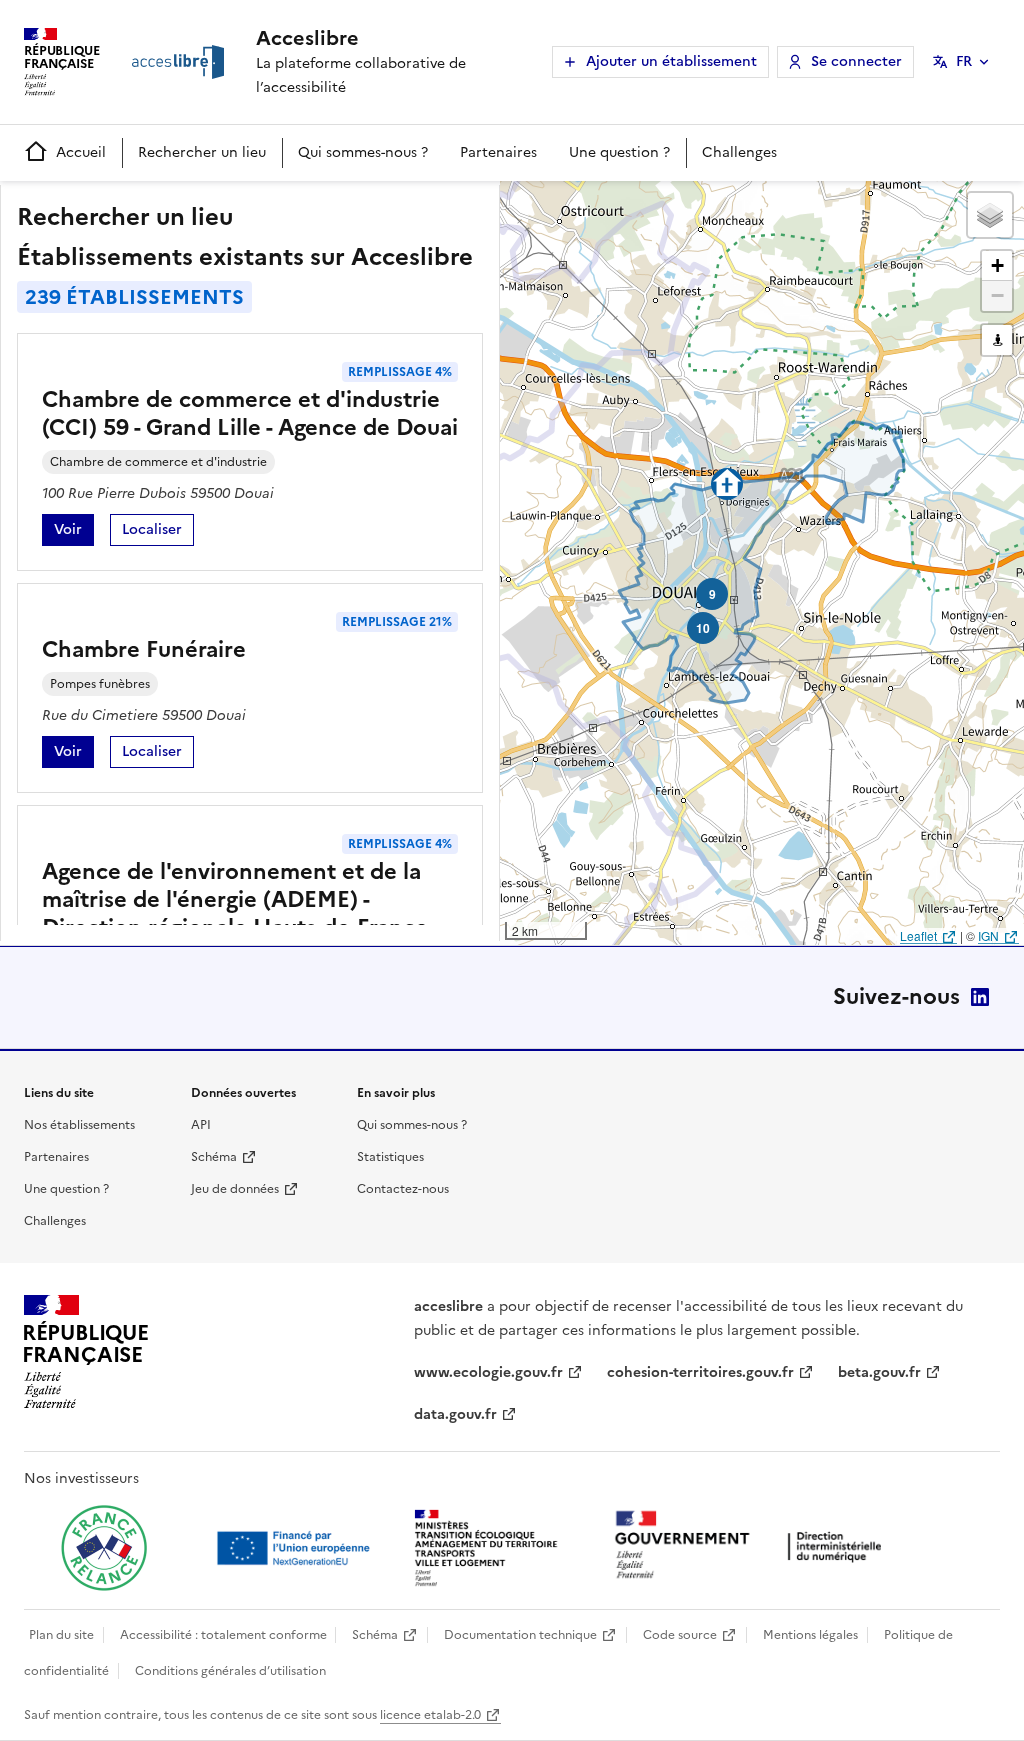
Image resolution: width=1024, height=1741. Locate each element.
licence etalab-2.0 (430, 1715)
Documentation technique (520, 1635)
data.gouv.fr (455, 1414)
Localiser (158, 532)
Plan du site (61, 1635)
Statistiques (390, 1157)
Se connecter (856, 61)
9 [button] (712, 594)
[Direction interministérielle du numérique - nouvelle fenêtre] (753, 1546)
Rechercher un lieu (202, 152)
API (201, 1125)
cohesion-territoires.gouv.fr (700, 1372)
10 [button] (703, 628)
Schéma (214, 1157)
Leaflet (918, 935)
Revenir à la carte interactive (657, 205)
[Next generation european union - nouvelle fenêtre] (296, 1548)
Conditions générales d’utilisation (230, 1671)
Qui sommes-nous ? (363, 152)
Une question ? (619, 152)
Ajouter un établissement (671, 61)
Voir (74, 532)
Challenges (739, 152)
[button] (990, 215)
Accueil (81, 152)
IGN (988, 935)
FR (964, 61)
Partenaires (498, 152)
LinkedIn (980, 997)
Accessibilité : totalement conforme (223, 1635)
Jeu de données (235, 1189)
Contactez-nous (403, 1189)
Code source (680, 1635)
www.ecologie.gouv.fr (488, 1372)
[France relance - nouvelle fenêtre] (104, 1548)
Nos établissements (79, 1125)
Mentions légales (810, 1635)
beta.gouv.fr (879, 1372)
